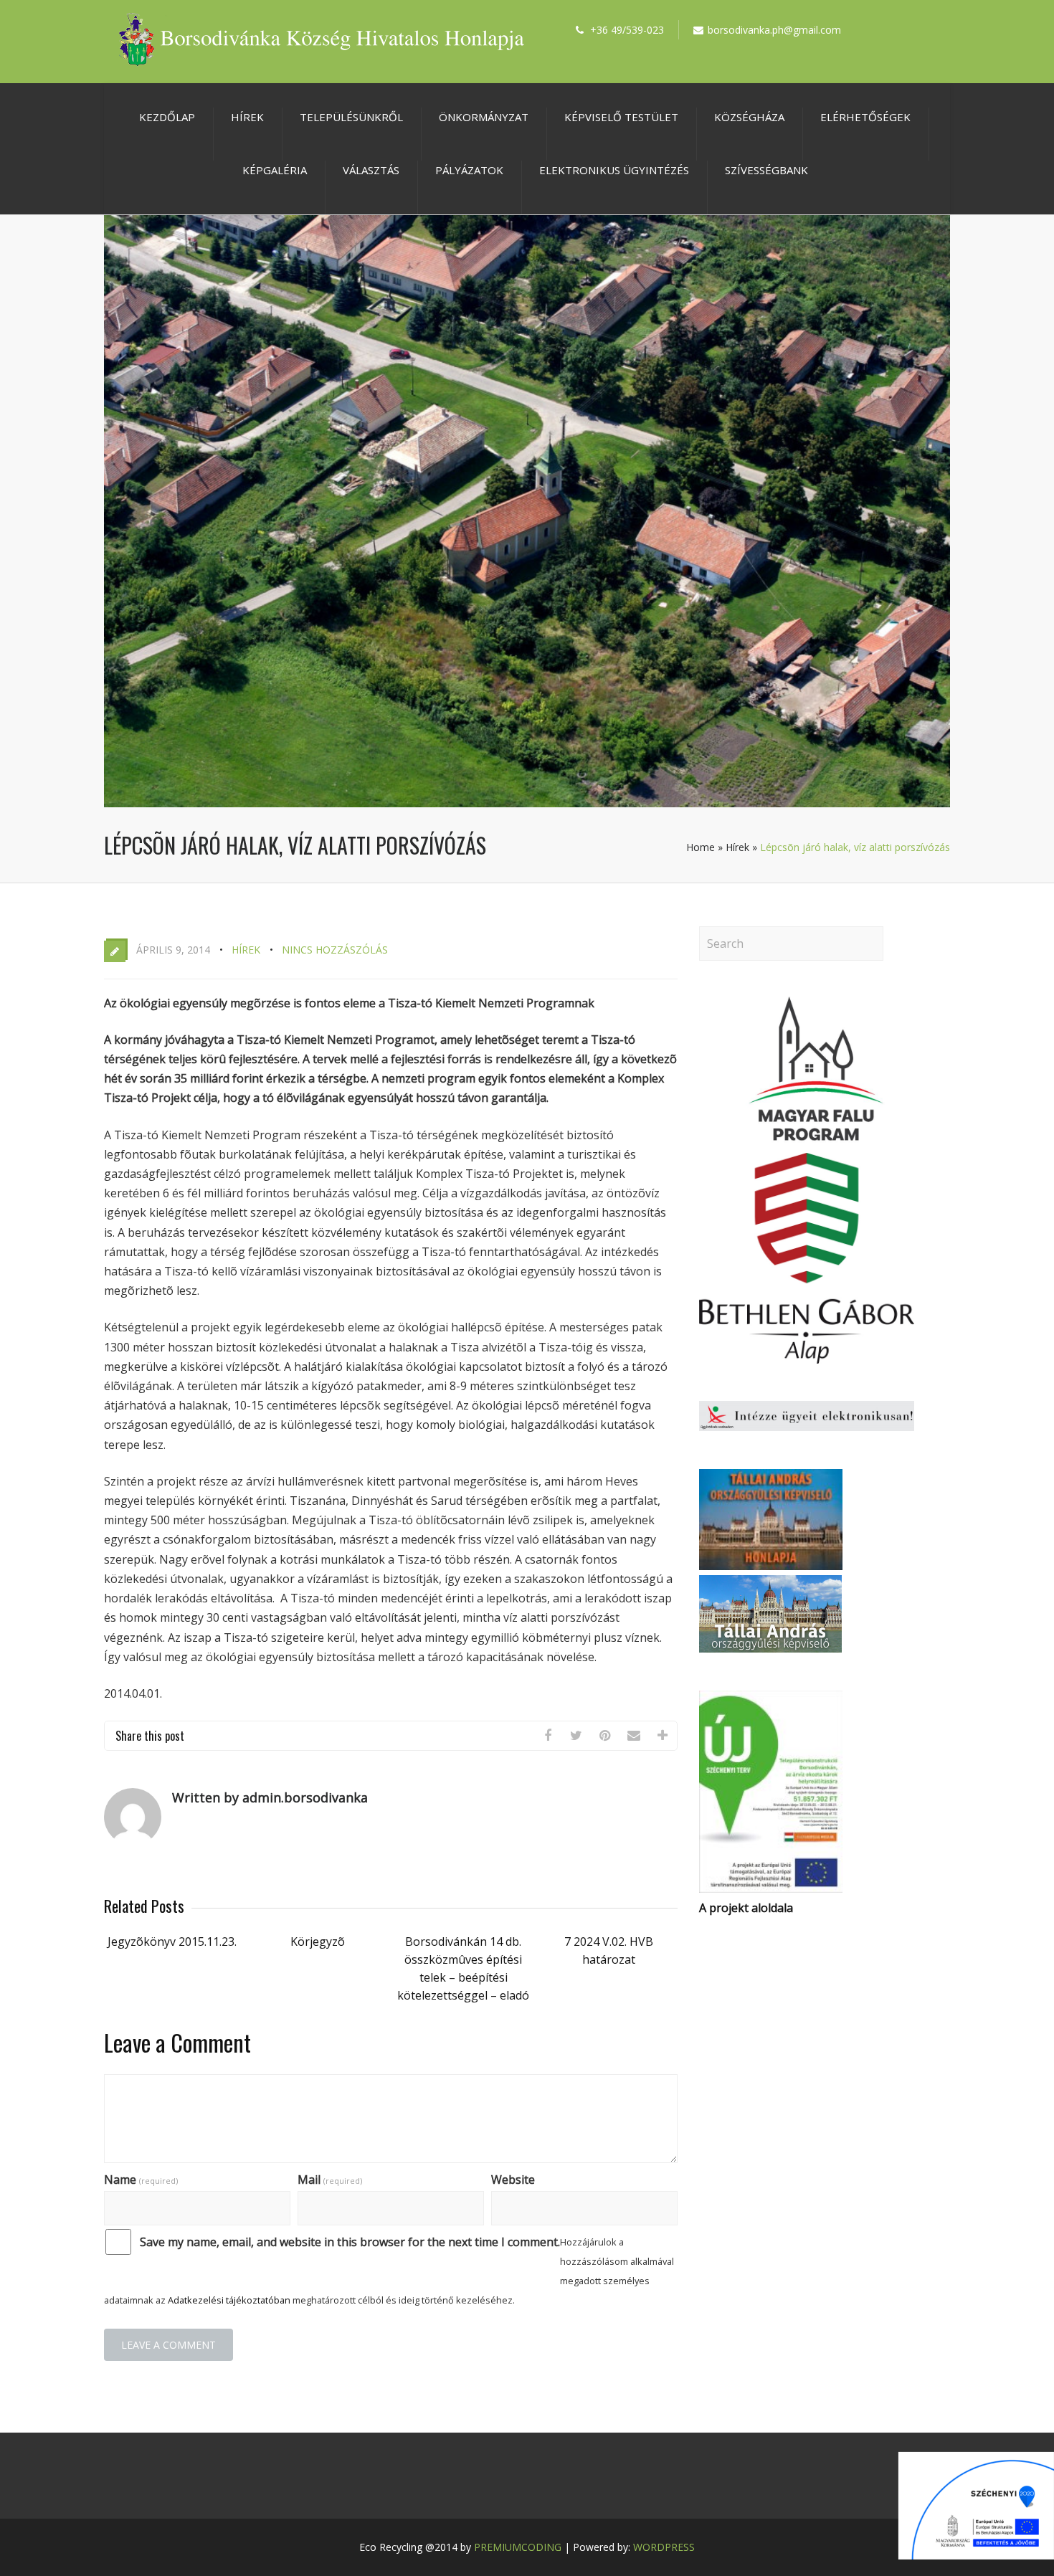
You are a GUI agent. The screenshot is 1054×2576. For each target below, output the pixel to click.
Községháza (749, 117)
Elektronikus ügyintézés (614, 170)
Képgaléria (275, 170)
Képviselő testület (621, 117)
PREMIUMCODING (518, 2547)
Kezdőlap (167, 117)
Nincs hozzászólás (335, 950)
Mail (330, 2180)
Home (701, 847)
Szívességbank (766, 170)
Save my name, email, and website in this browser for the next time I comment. (350, 2242)
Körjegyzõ (318, 1941)
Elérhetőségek (865, 117)
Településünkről (351, 117)
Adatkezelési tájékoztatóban (229, 2300)
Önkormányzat (484, 117)
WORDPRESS (664, 2547)
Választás (371, 170)
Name (141, 2180)
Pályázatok (469, 170)
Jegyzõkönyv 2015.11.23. (172, 1941)
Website (513, 2180)
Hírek (247, 117)
